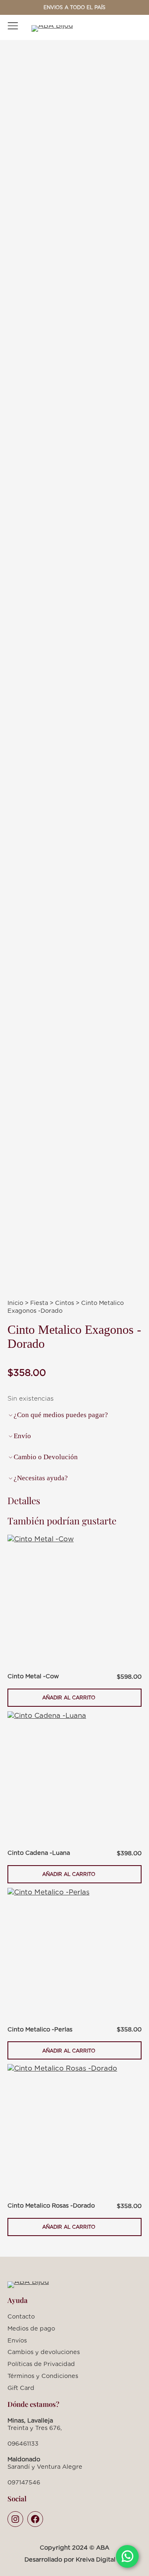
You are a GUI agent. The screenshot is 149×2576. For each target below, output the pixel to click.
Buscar (118, 28)
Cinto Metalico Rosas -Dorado (51, 2205)
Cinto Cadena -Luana (39, 1853)
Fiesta (39, 1303)
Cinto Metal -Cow (33, 1676)
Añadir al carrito (69, 1701)
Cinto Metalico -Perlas (40, 2029)
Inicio (15, 1303)
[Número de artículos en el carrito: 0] (134, 28)
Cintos (65, 1303)
